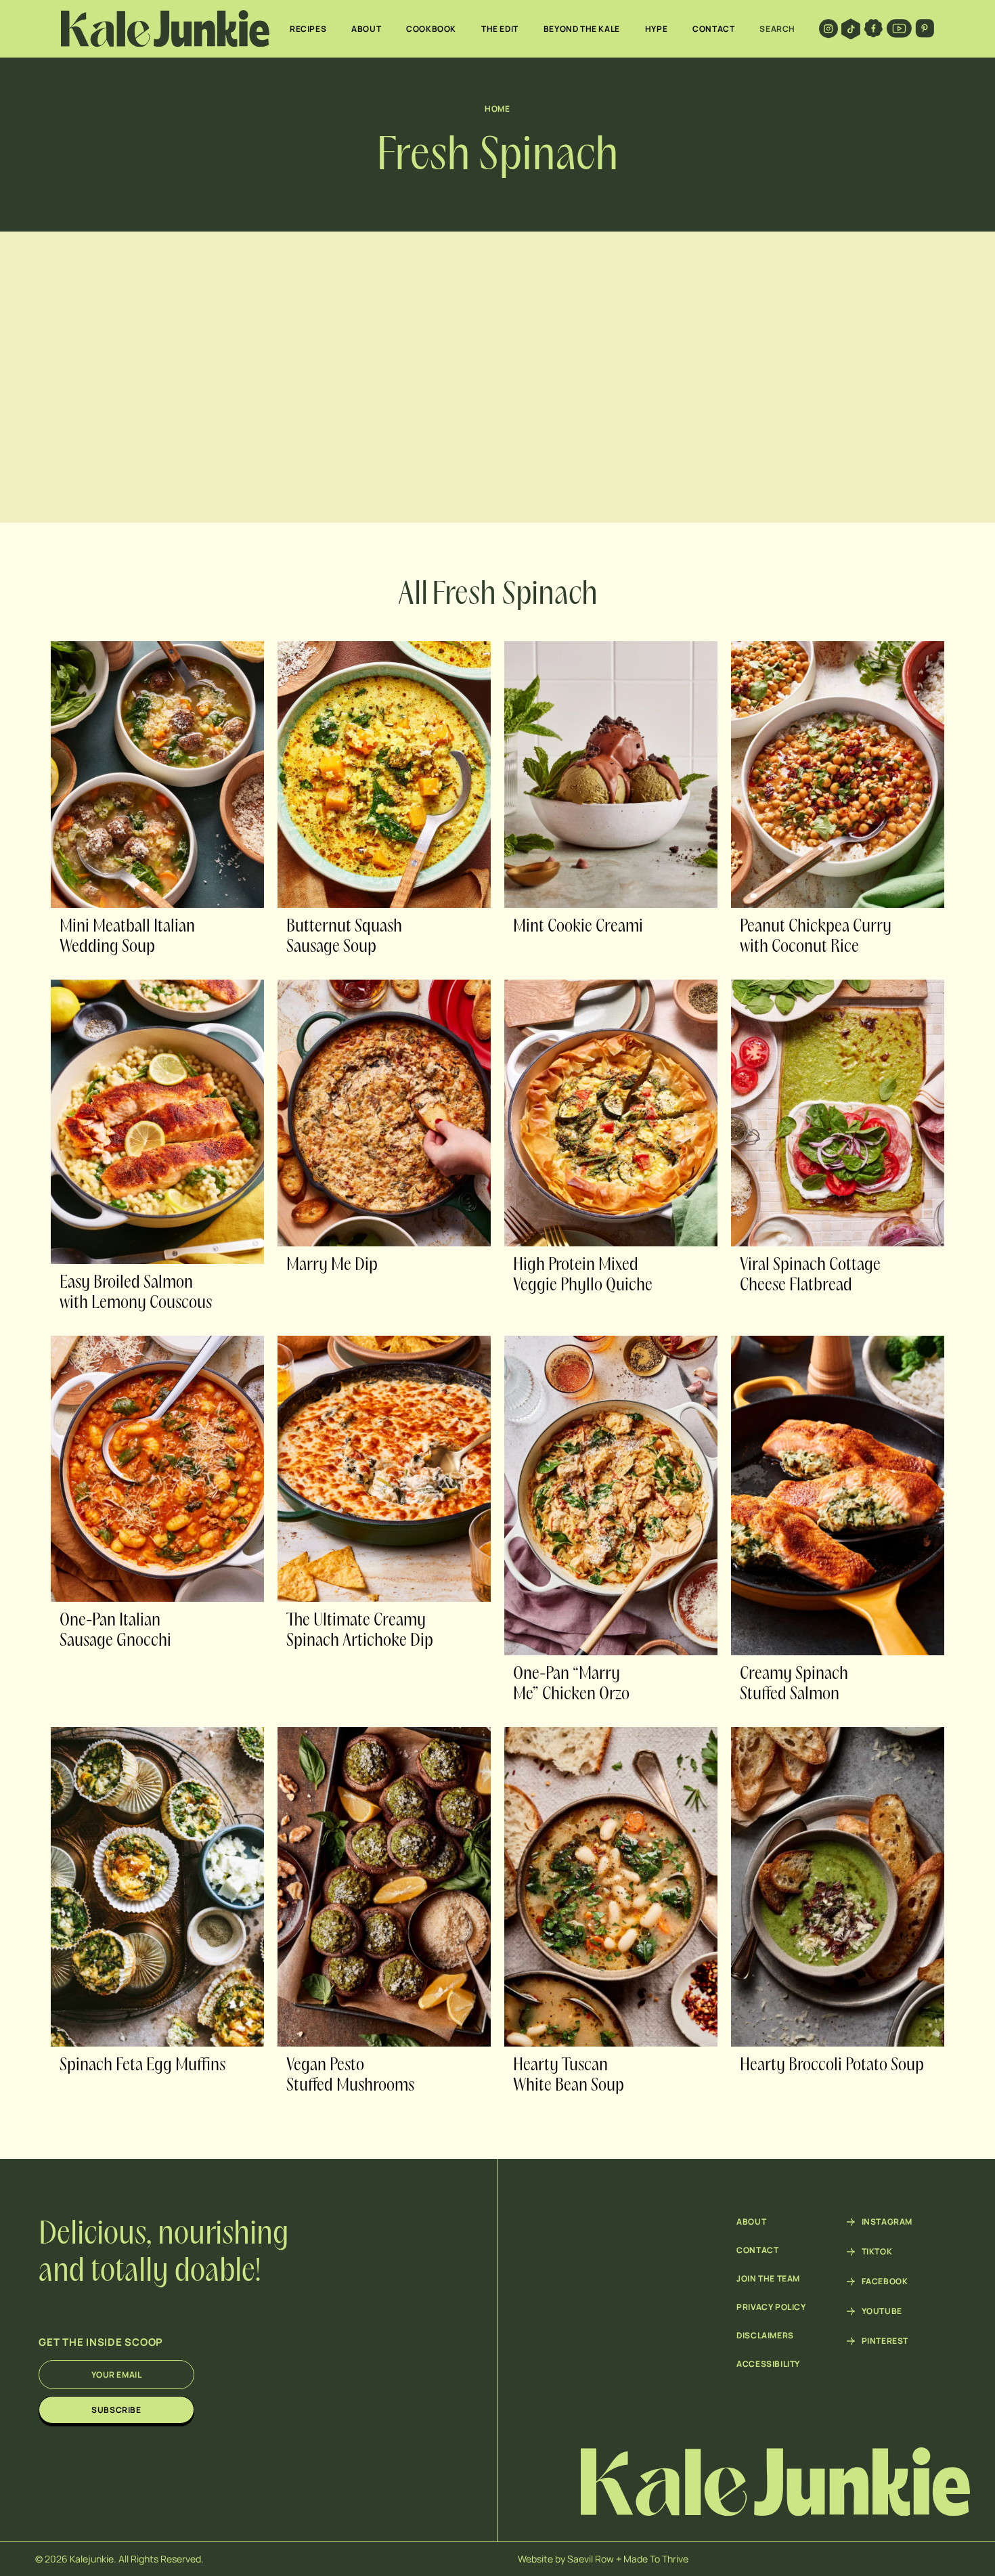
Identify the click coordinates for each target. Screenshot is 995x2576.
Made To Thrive (656, 2559)
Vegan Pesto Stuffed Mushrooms (350, 2076)
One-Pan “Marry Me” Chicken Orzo (571, 1684)
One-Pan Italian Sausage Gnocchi (115, 1631)
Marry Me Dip (332, 1265)
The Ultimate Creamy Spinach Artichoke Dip (360, 1631)
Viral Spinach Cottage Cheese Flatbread (810, 1275)
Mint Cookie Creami (578, 927)
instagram (887, 2222)
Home (497, 109)
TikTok (877, 2252)
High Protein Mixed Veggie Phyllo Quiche (583, 1275)
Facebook (885, 2282)
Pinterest (885, 2341)
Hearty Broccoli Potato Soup (832, 2066)
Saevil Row (591, 2559)
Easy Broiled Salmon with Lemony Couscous (136, 1293)
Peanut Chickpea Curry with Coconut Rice (816, 937)
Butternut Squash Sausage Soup (344, 937)
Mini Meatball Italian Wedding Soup (127, 937)
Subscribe (116, 2410)
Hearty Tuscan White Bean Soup (569, 2076)
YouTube (882, 2311)
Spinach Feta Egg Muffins (142, 2066)
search (777, 29)
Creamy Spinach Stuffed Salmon (794, 1684)
